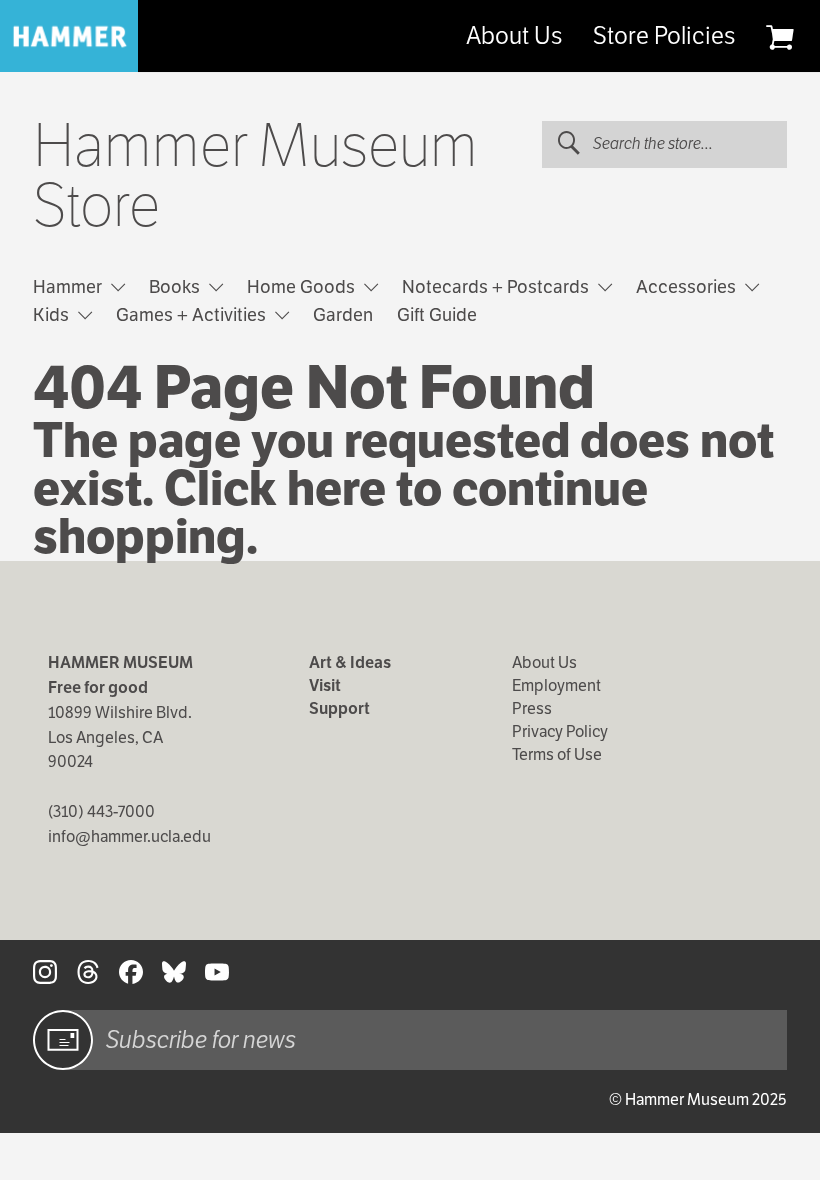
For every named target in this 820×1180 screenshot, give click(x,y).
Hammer (69, 286)
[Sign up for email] (63, 1040)
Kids (53, 314)
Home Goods (303, 286)
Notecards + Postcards (497, 286)
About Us (514, 36)
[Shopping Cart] (779, 37)
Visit (325, 685)
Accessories (688, 286)
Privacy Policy (560, 731)
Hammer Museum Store (255, 176)
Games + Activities (193, 314)
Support (339, 708)
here (336, 488)
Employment (556, 685)
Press (532, 708)
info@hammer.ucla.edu (129, 836)
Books (176, 286)
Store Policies (664, 36)
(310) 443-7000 (101, 811)
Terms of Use (557, 754)
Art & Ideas (350, 662)
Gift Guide (437, 314)
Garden (343, 314)
